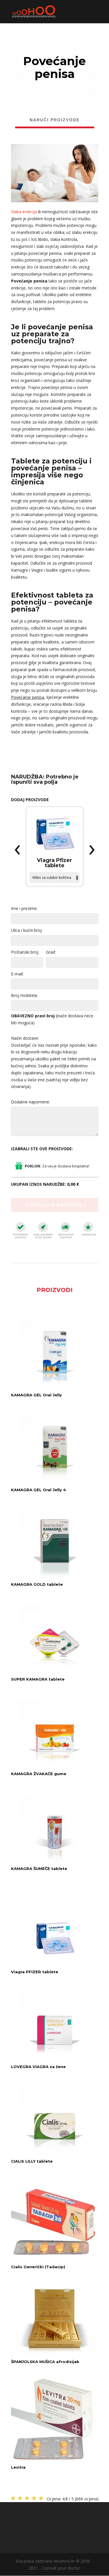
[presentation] (17, 850)
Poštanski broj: (25, 952)
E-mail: (17, 974)
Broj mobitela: (24, 995)
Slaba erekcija (24, 212)
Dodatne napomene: (31, 1102)
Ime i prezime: (24, 908)
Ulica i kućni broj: (27, 930)
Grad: (51, 952)
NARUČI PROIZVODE (55, 120)
